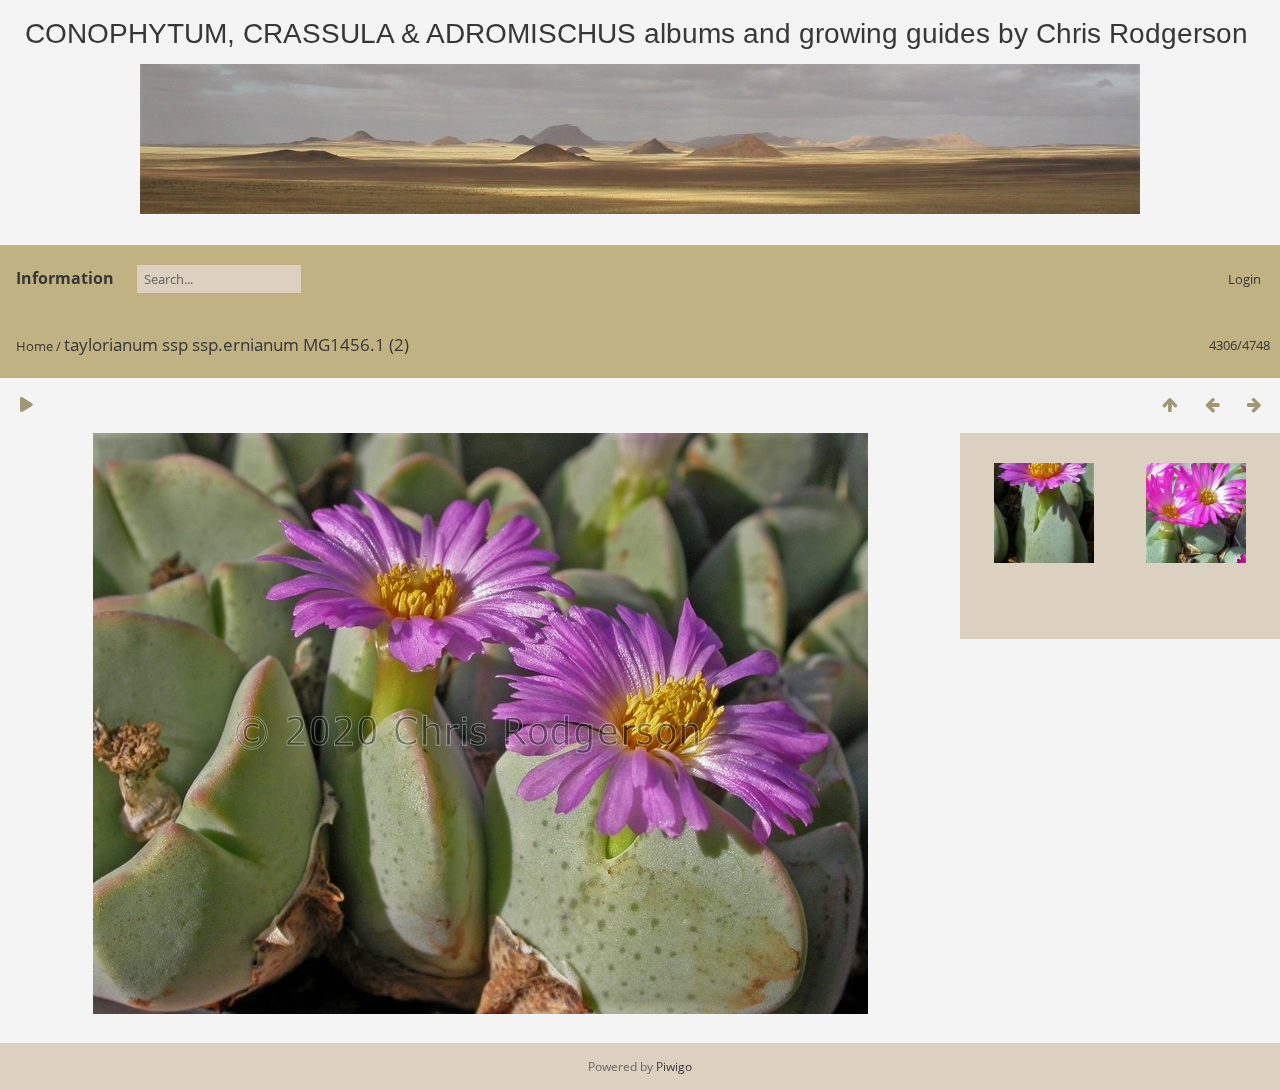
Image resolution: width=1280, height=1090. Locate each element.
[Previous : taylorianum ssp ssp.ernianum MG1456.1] (1212, 404)
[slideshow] (26, 404)
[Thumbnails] (1170, 404)
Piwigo (674, 1066)
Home (34, 346)
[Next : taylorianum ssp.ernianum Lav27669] (1254, 404)
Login (1244, 279)
